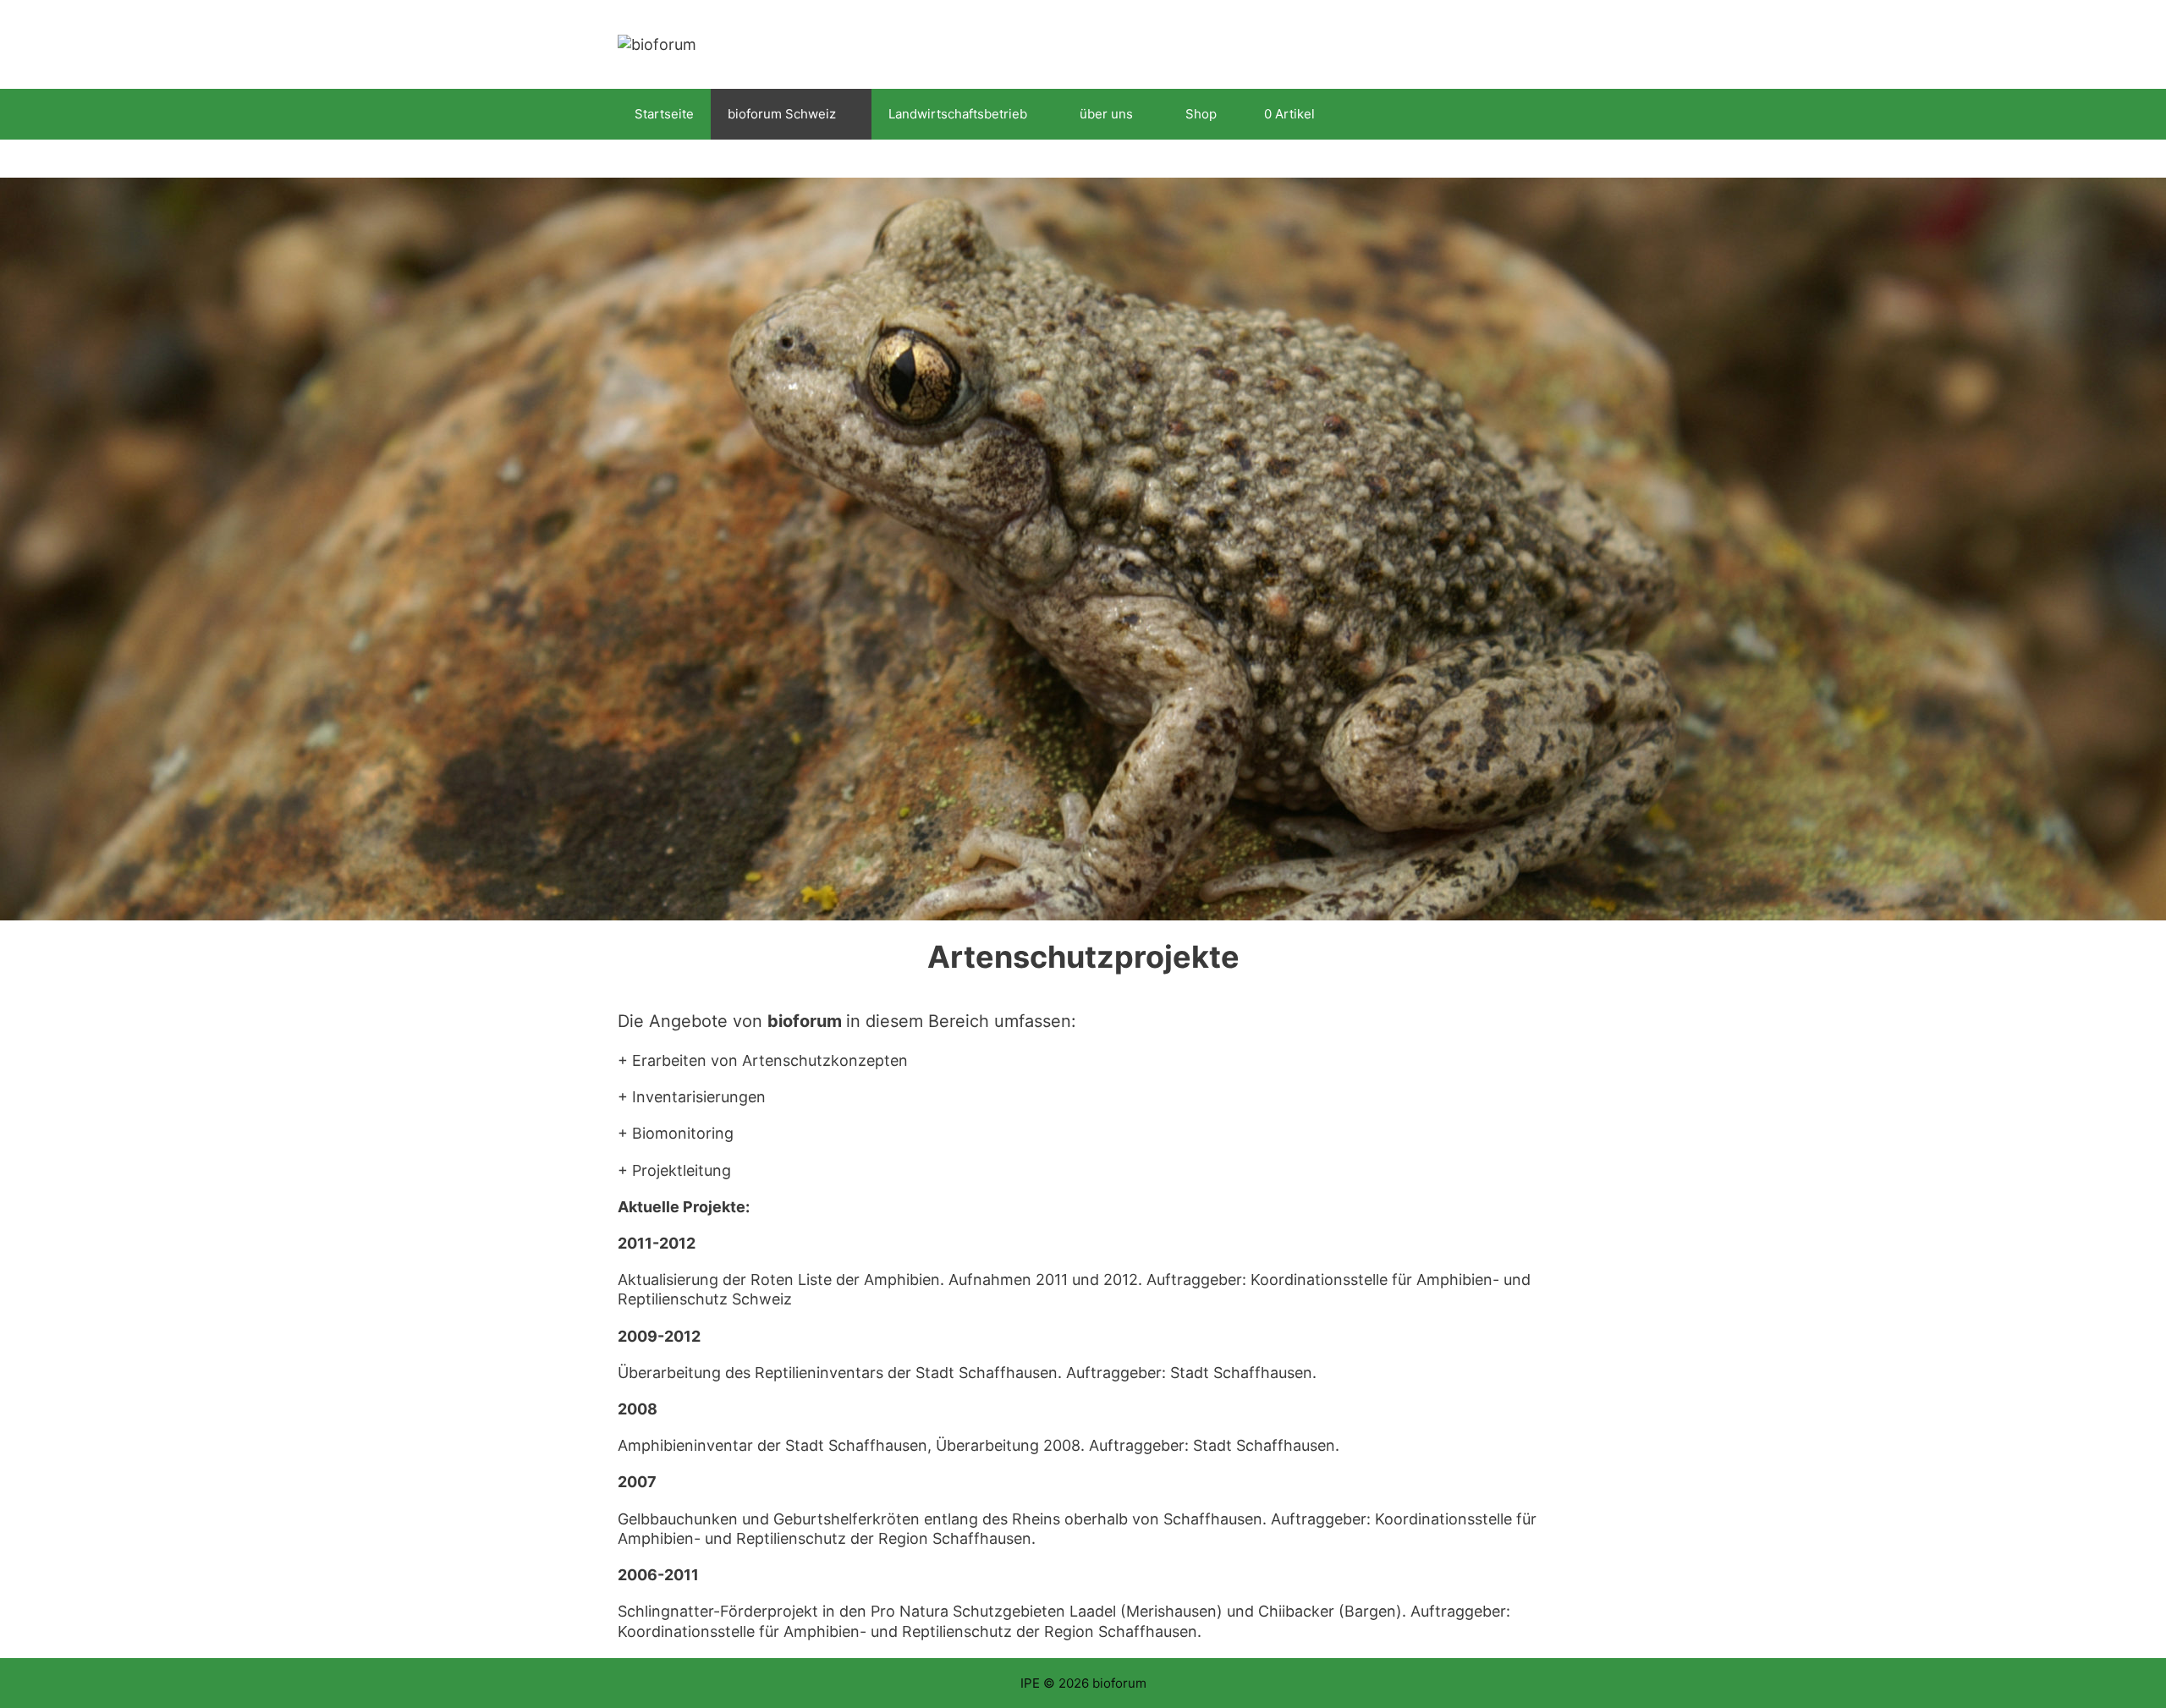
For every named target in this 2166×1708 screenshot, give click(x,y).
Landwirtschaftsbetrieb (958, 114)
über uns (1106, 114)
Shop (1201, 114)
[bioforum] (657, 44)
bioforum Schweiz (782, 114)
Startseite (664, 114)
